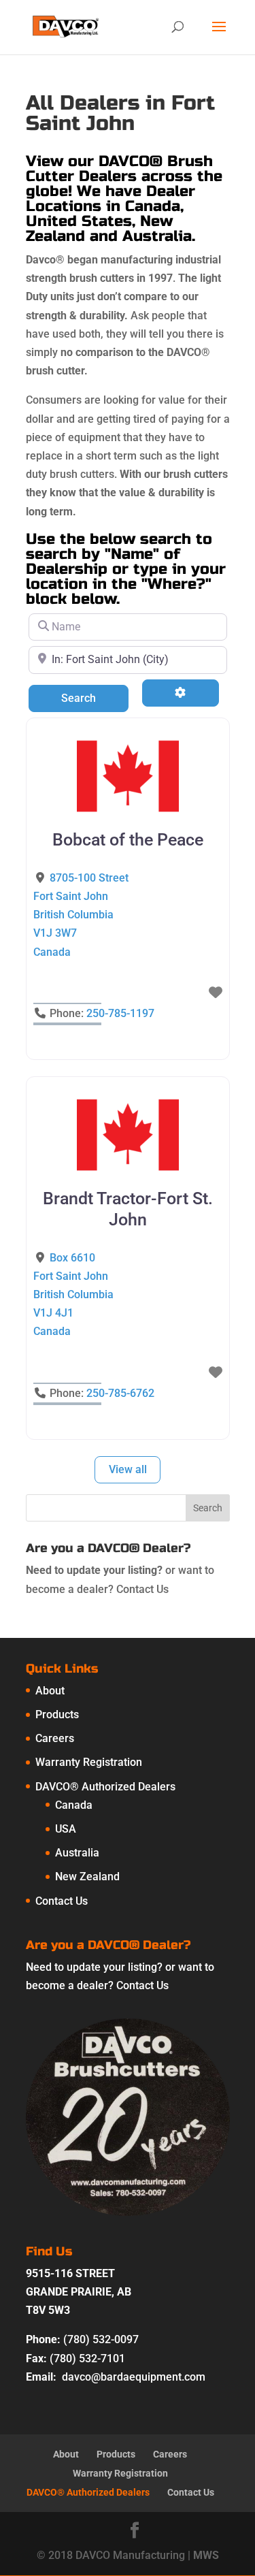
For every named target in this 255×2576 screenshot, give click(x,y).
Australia (77, 1853)
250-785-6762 (120, 1393)
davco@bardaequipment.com (134, 2377)
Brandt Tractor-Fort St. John (128, 1209)
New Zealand (87, 1877)
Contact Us (142, 1589)
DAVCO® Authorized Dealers (105, 1787)
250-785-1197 (120, 1013)
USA (66, 1829)
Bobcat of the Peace (128, 840)
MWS (206, 2555)
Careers (55, 1738)
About (50, 1691)
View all (128, 1469)
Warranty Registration (89, 1762)
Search (95, 698)
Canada (74, 1805)
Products (57, 1714)
